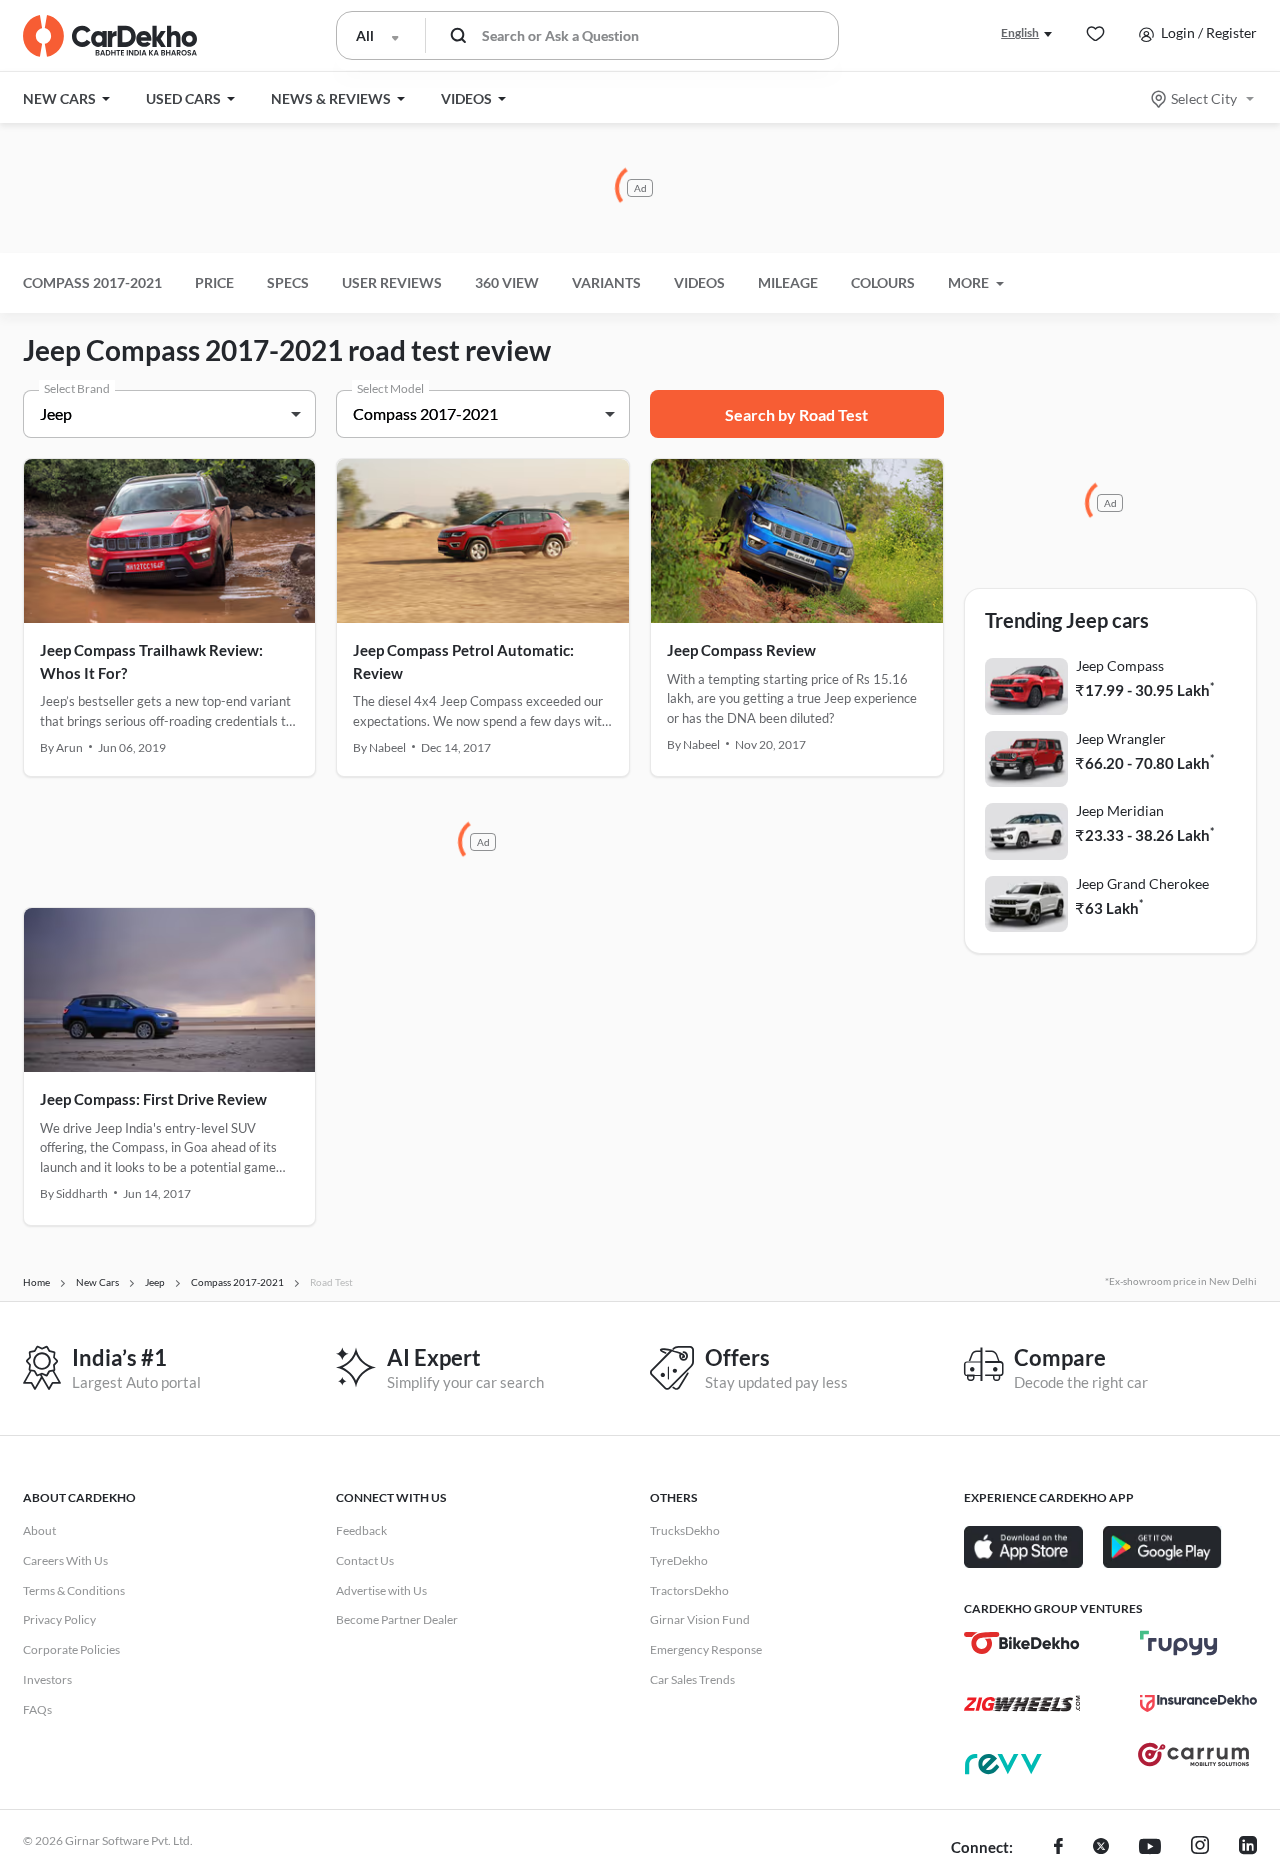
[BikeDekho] (1022, 1643)
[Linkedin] (1248, 1848)
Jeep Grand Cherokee (1142, 883)
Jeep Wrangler (1121, 738)
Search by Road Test (796, 414)
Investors (47, 1679)
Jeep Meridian (1120, 810)
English (1020, 32)
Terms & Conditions (74, 1590)
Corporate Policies (71, 1649)
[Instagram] (1200, 1848)
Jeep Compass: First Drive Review (153, 1099)
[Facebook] (1058, 1848)
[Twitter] (1101, 1848)
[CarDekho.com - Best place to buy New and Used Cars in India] (110, 36)
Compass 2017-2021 (92, 282)
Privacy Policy (59, 1619)
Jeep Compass (1120, 665)
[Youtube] (1150, 1848)
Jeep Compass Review (741, 650)
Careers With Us (65, 1560)
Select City (1204, 98)
